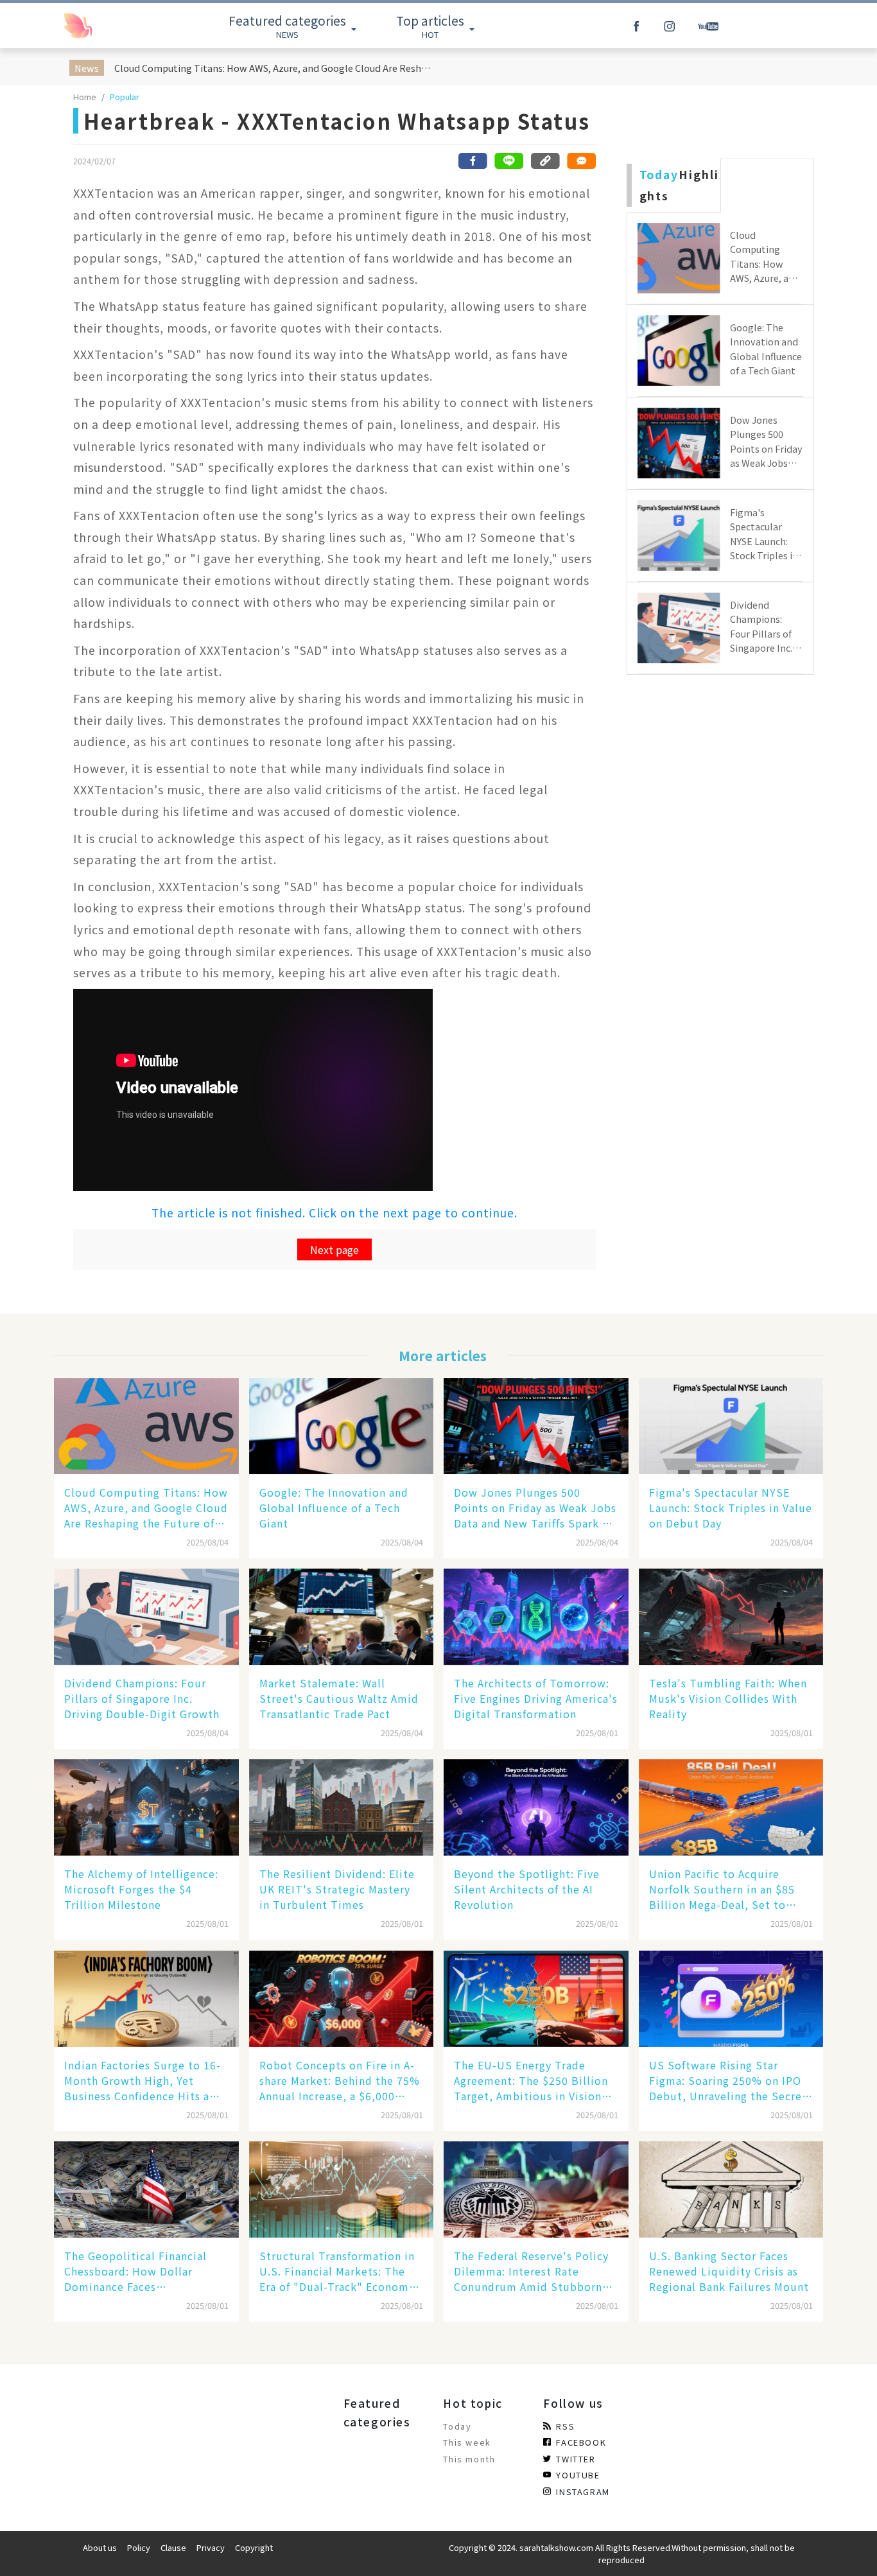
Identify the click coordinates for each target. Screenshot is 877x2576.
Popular (125, 97)
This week (467, 2442)
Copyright (254, 2547)
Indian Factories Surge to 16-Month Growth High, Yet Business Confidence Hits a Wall (143, 2080)
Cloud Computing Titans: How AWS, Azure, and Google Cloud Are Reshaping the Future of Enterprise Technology (274, 68)
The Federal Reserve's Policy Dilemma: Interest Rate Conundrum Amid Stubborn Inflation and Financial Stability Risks (531, 2271)
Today (457, 2426)
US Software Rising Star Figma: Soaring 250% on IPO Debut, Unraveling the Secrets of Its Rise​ (731, 2080)
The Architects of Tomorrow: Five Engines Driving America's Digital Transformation (536, 1698)
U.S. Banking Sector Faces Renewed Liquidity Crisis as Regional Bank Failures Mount (729, 2271)
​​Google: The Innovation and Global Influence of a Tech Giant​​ (334, 1508)
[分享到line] (509, 161)
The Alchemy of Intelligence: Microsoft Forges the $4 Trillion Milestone (141, 1889)
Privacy (211, 2547)
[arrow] (107, 26)
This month (469, 2459)
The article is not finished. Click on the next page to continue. (334, 1213)
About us (100, 2547)
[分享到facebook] (473, 161)
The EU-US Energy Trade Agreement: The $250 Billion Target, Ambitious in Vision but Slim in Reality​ (531, 2080)
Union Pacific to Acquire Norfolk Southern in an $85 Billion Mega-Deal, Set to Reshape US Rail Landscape (722, 1889)
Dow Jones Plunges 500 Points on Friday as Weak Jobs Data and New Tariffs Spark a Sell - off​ (535, 1508)
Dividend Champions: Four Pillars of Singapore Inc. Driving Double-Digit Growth (142, 1698)
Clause (173, 2547)
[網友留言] (581, 161)
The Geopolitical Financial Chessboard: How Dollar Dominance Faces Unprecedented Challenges (136, 2271)
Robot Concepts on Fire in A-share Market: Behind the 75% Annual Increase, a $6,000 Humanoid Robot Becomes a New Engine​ (340, 2080)
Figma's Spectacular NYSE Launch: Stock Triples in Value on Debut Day (731, 1508)
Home (85, 97)
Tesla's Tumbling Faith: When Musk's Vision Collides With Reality (728, 1698)
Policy (139, 2547)
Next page (334, 1249)
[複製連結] (545, 161)
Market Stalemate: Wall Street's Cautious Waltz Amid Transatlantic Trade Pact (339, 1698)
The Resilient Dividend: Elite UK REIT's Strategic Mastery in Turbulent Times (337, 1889)
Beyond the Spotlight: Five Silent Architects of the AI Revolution (527, 1889)
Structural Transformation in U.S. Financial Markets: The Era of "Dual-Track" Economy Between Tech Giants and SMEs (337, 2271)
